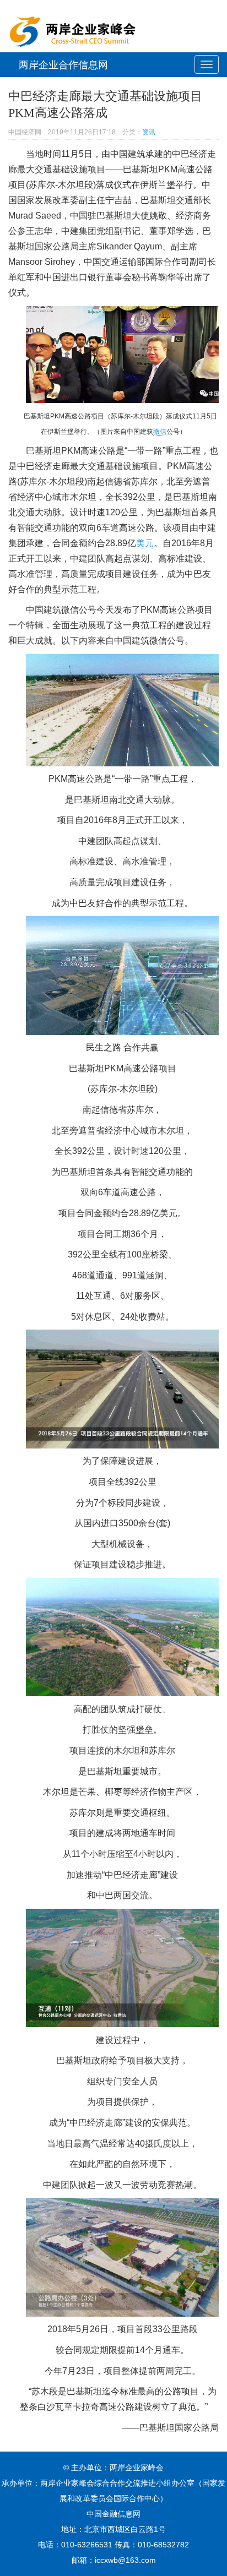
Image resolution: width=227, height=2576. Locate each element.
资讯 (149, 132)
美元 (145, 543)
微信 (160, 432)
